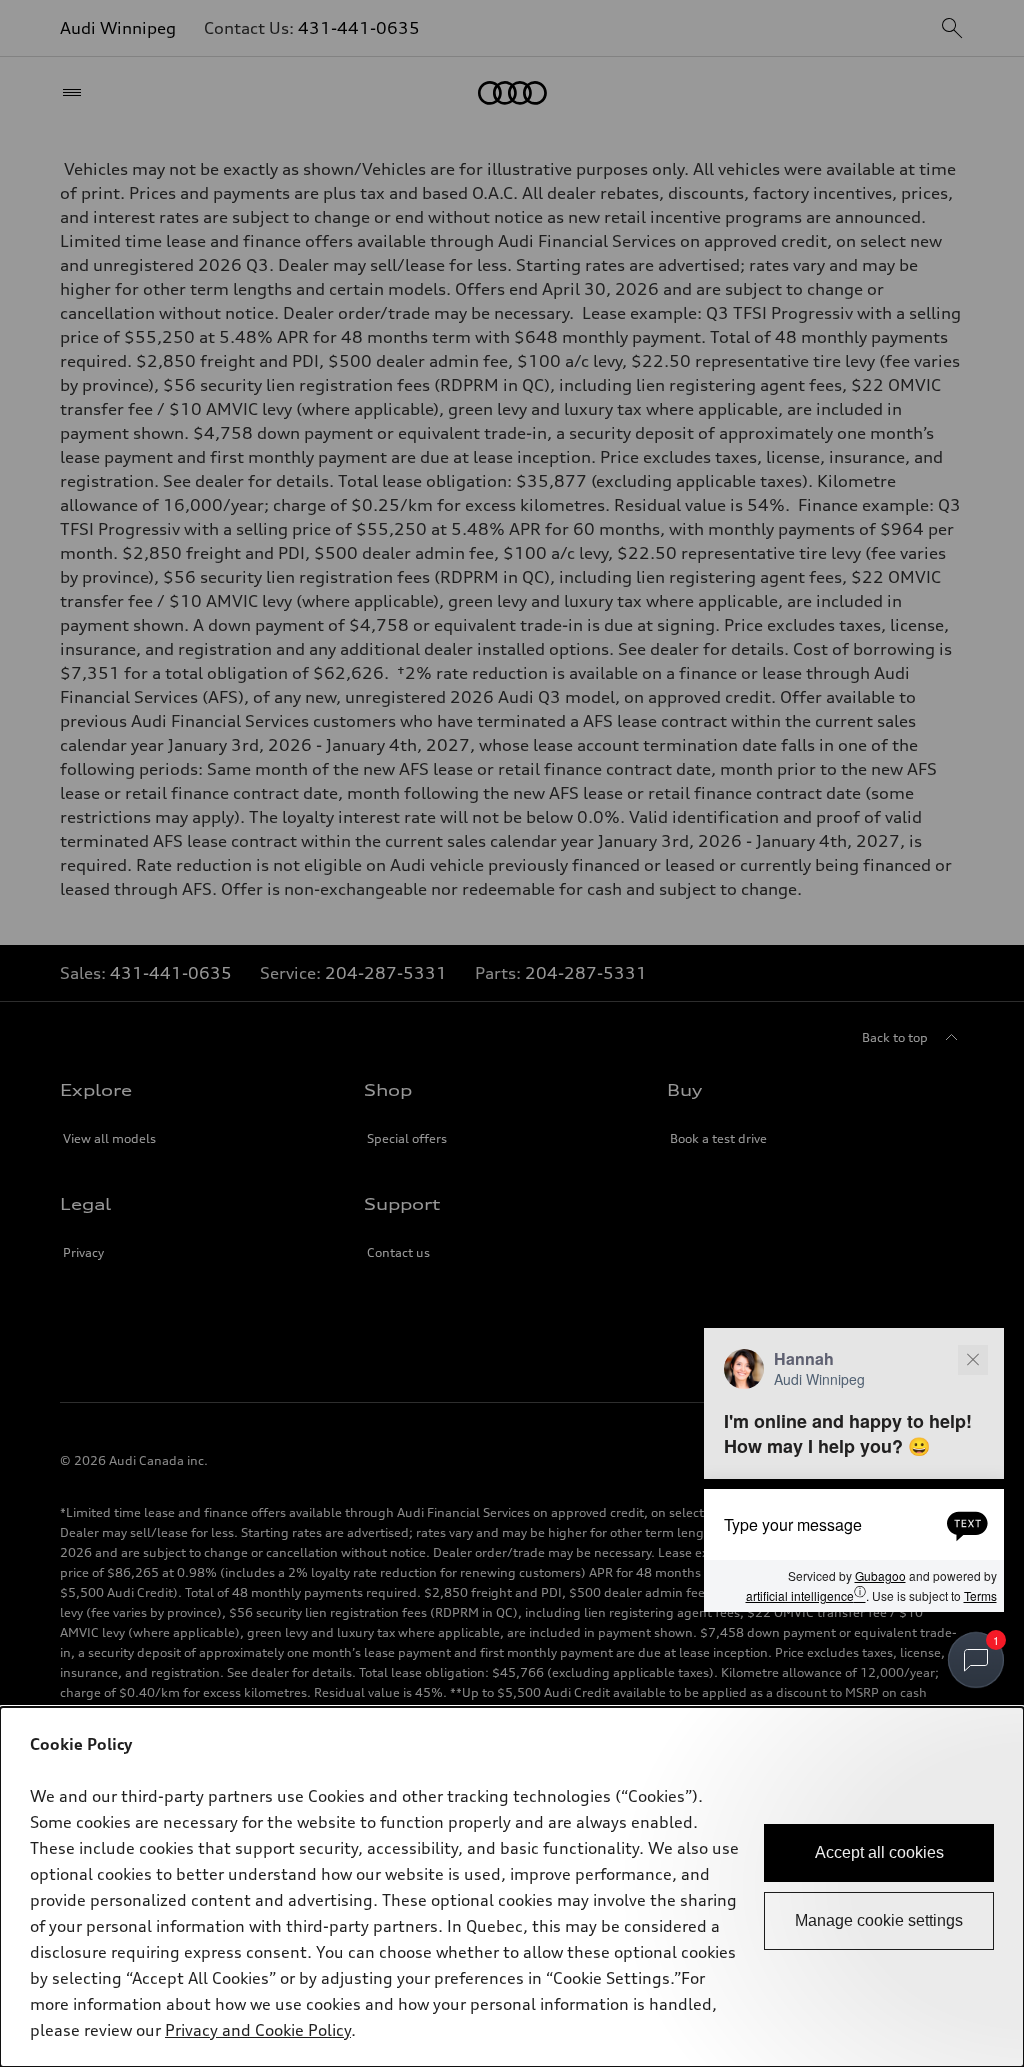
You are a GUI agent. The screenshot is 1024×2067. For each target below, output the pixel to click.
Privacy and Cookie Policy (258, 2030)
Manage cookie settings (879, 1920)
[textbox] (854, 1524)
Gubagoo (880, 1575)
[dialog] (512, 1887)
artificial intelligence (806, 1594)
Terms (980, 1595)
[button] (854, 1470)
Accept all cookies (879, 1852)
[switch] (976, 1660)
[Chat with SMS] (967, 1524)
